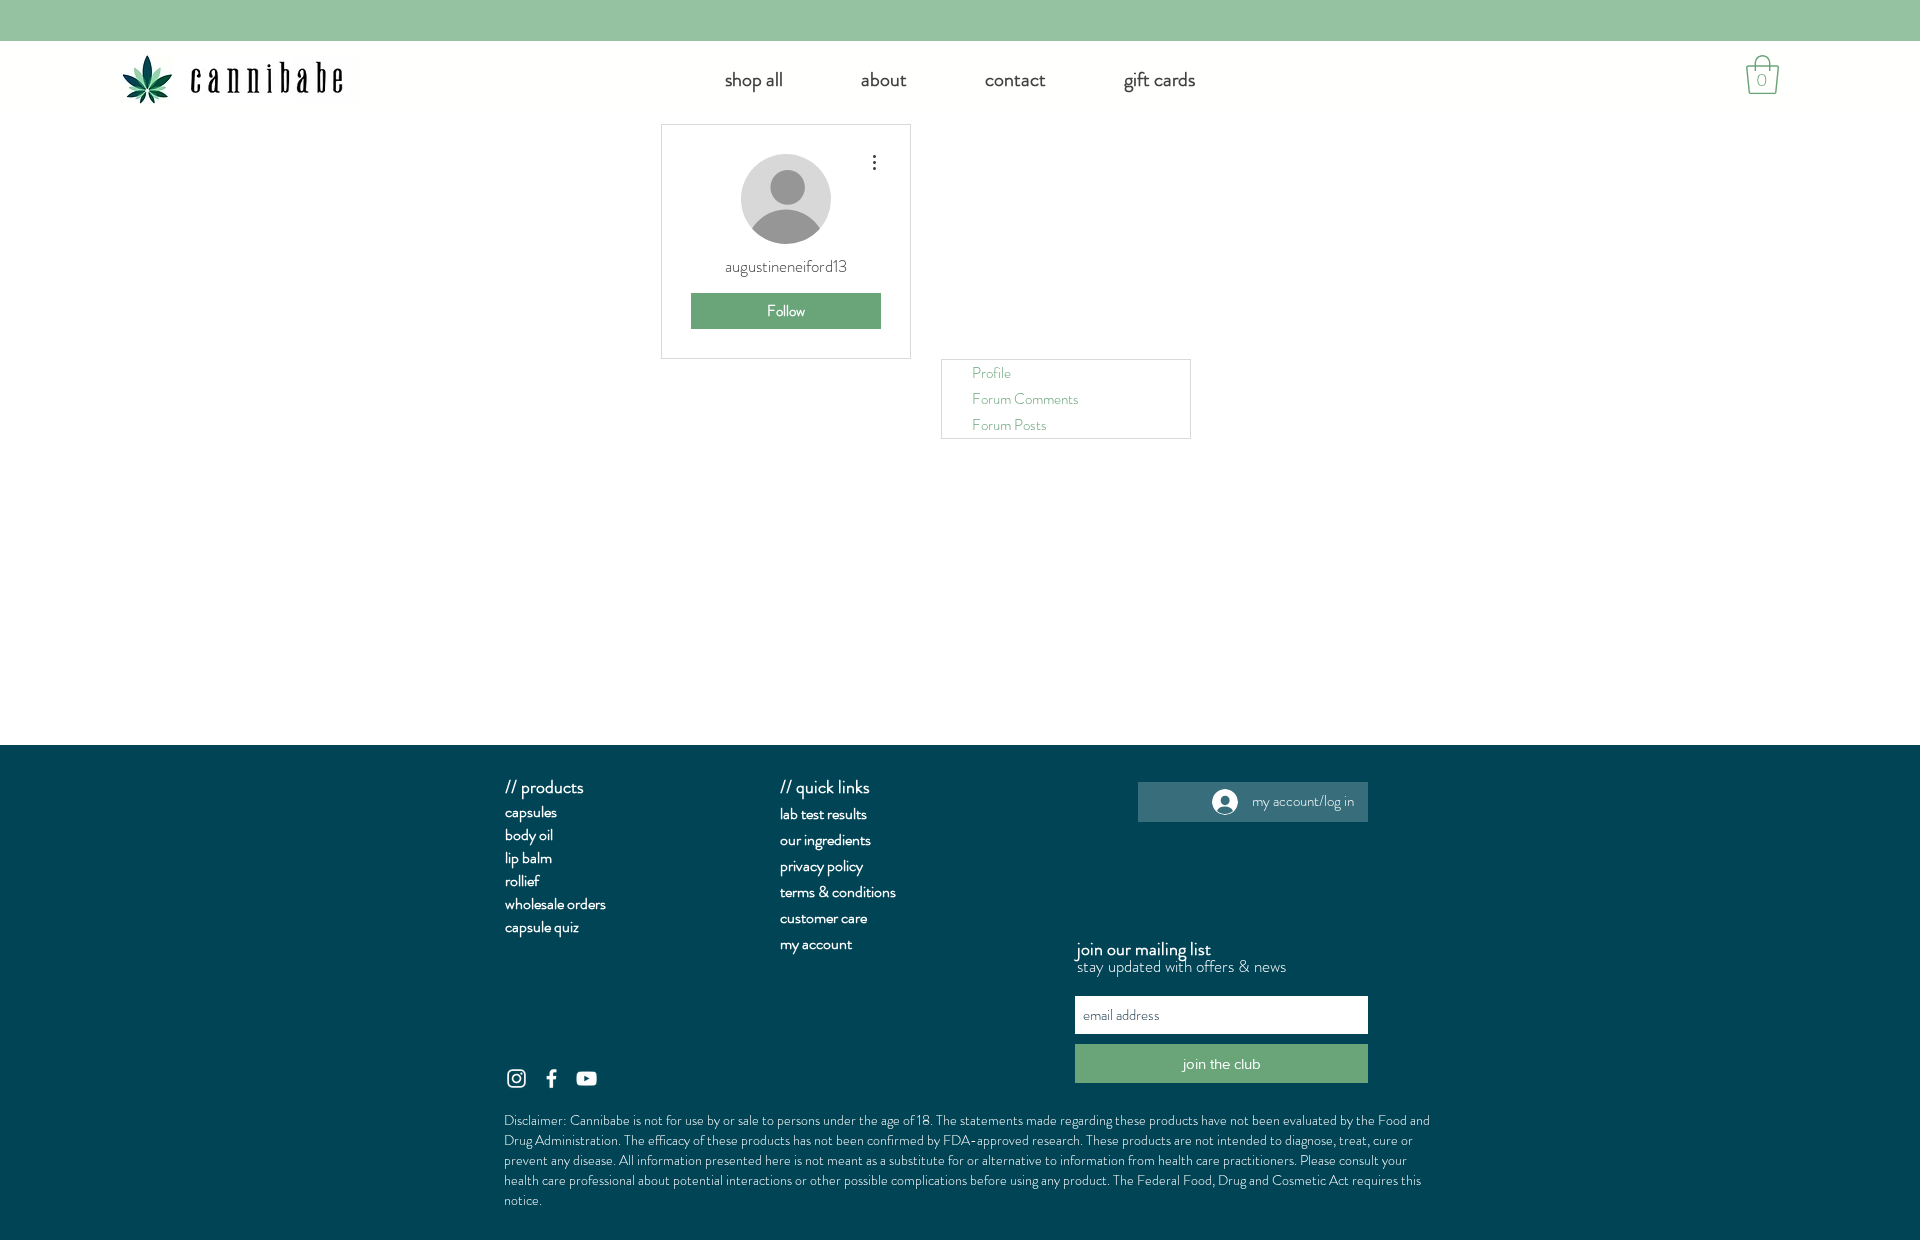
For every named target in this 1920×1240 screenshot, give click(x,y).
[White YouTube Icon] (586, 1078)
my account (816, 943)
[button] (884, 80)
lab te (796, 813)
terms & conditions (838, 891)
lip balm (528, 857)
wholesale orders (555, 903)
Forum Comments (1025, 399)
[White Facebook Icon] (551, 1078)
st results (840, 813)
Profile (991, 373)
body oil (529, 834)
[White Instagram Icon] (516, 1078)
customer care (823, 917)
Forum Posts (1009, 425)
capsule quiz (542, 926)
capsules (531, 811)
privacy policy (821, 865)
